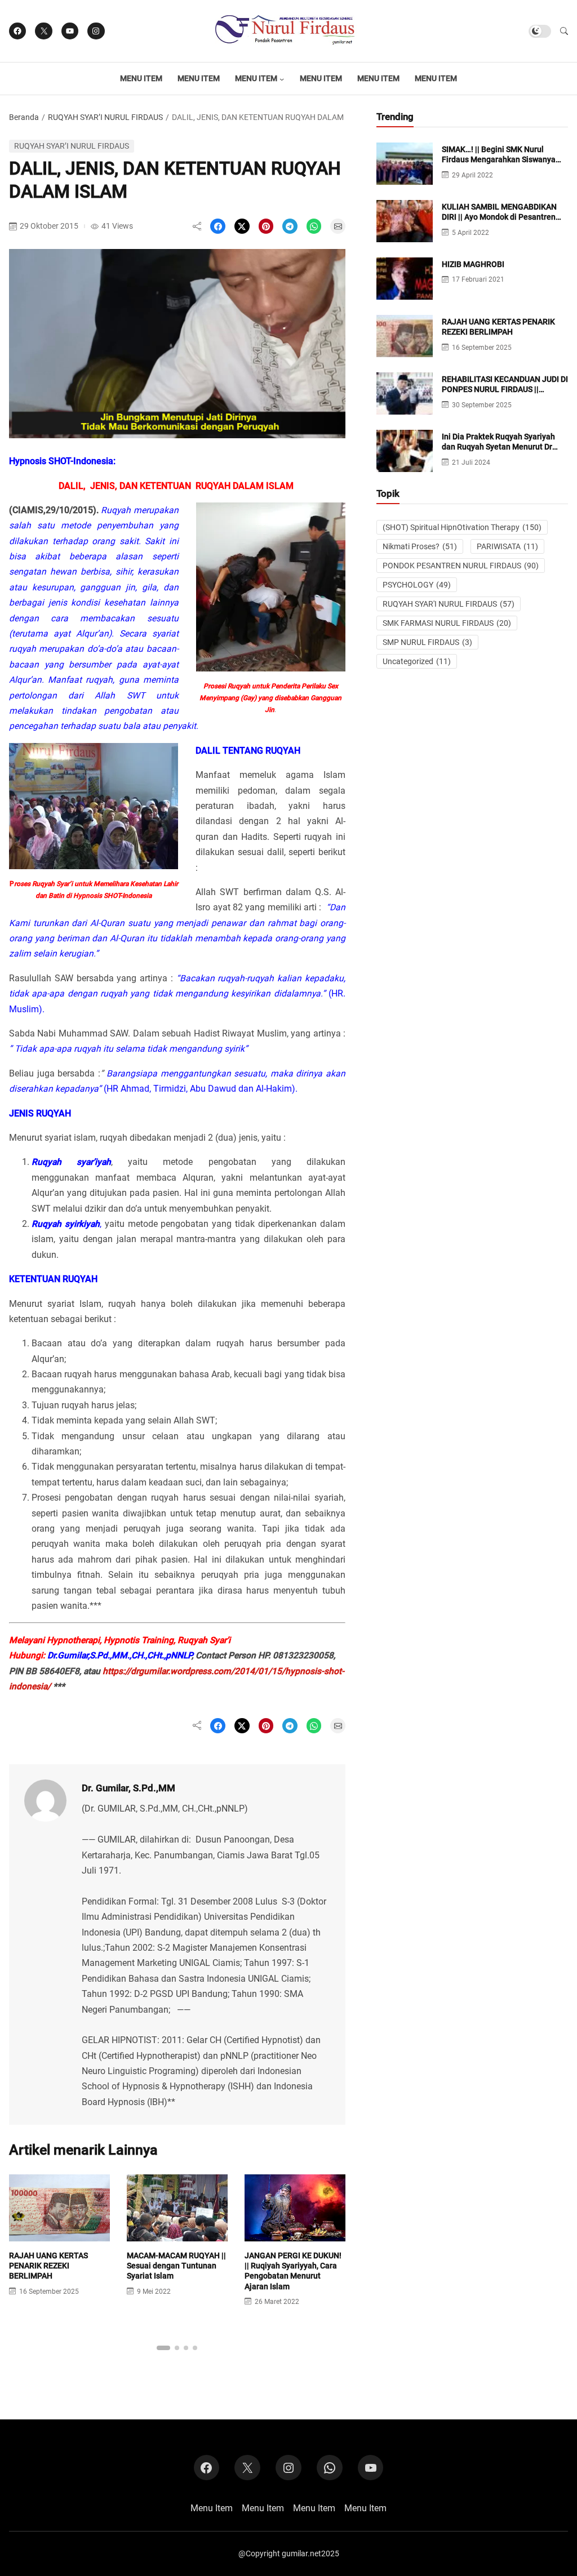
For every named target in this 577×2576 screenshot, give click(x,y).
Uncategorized (417, 661)
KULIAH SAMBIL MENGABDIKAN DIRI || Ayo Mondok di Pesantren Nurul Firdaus (499, 217)
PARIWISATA (507, 546)
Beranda (24, 117)
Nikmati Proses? (420, 546)
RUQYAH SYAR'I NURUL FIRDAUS (449, 604)
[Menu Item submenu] (282, 79)
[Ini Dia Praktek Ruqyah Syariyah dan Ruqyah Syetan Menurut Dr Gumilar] (405, 464)
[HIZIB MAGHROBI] (405, 292)
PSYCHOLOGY (417, 585)
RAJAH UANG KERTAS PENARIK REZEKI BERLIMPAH (48, 2266)
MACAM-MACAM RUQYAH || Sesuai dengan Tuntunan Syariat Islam (176, 2266)
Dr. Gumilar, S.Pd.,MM (128, 1788)
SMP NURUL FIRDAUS (427, 642)
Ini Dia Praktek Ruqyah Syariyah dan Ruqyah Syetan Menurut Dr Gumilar (498, 447)
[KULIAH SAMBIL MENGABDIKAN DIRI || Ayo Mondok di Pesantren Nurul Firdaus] (405, 235)
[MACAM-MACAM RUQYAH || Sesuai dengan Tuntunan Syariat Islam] (177, 2234)
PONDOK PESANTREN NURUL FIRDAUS (461, 566)
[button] (564, 31)
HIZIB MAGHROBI (473, 264)
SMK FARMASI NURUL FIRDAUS (447, 623)
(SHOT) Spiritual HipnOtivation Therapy (462, 527)
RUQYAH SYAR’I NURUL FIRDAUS (105, 117)
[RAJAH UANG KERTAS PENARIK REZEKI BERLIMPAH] (59, 2234)
